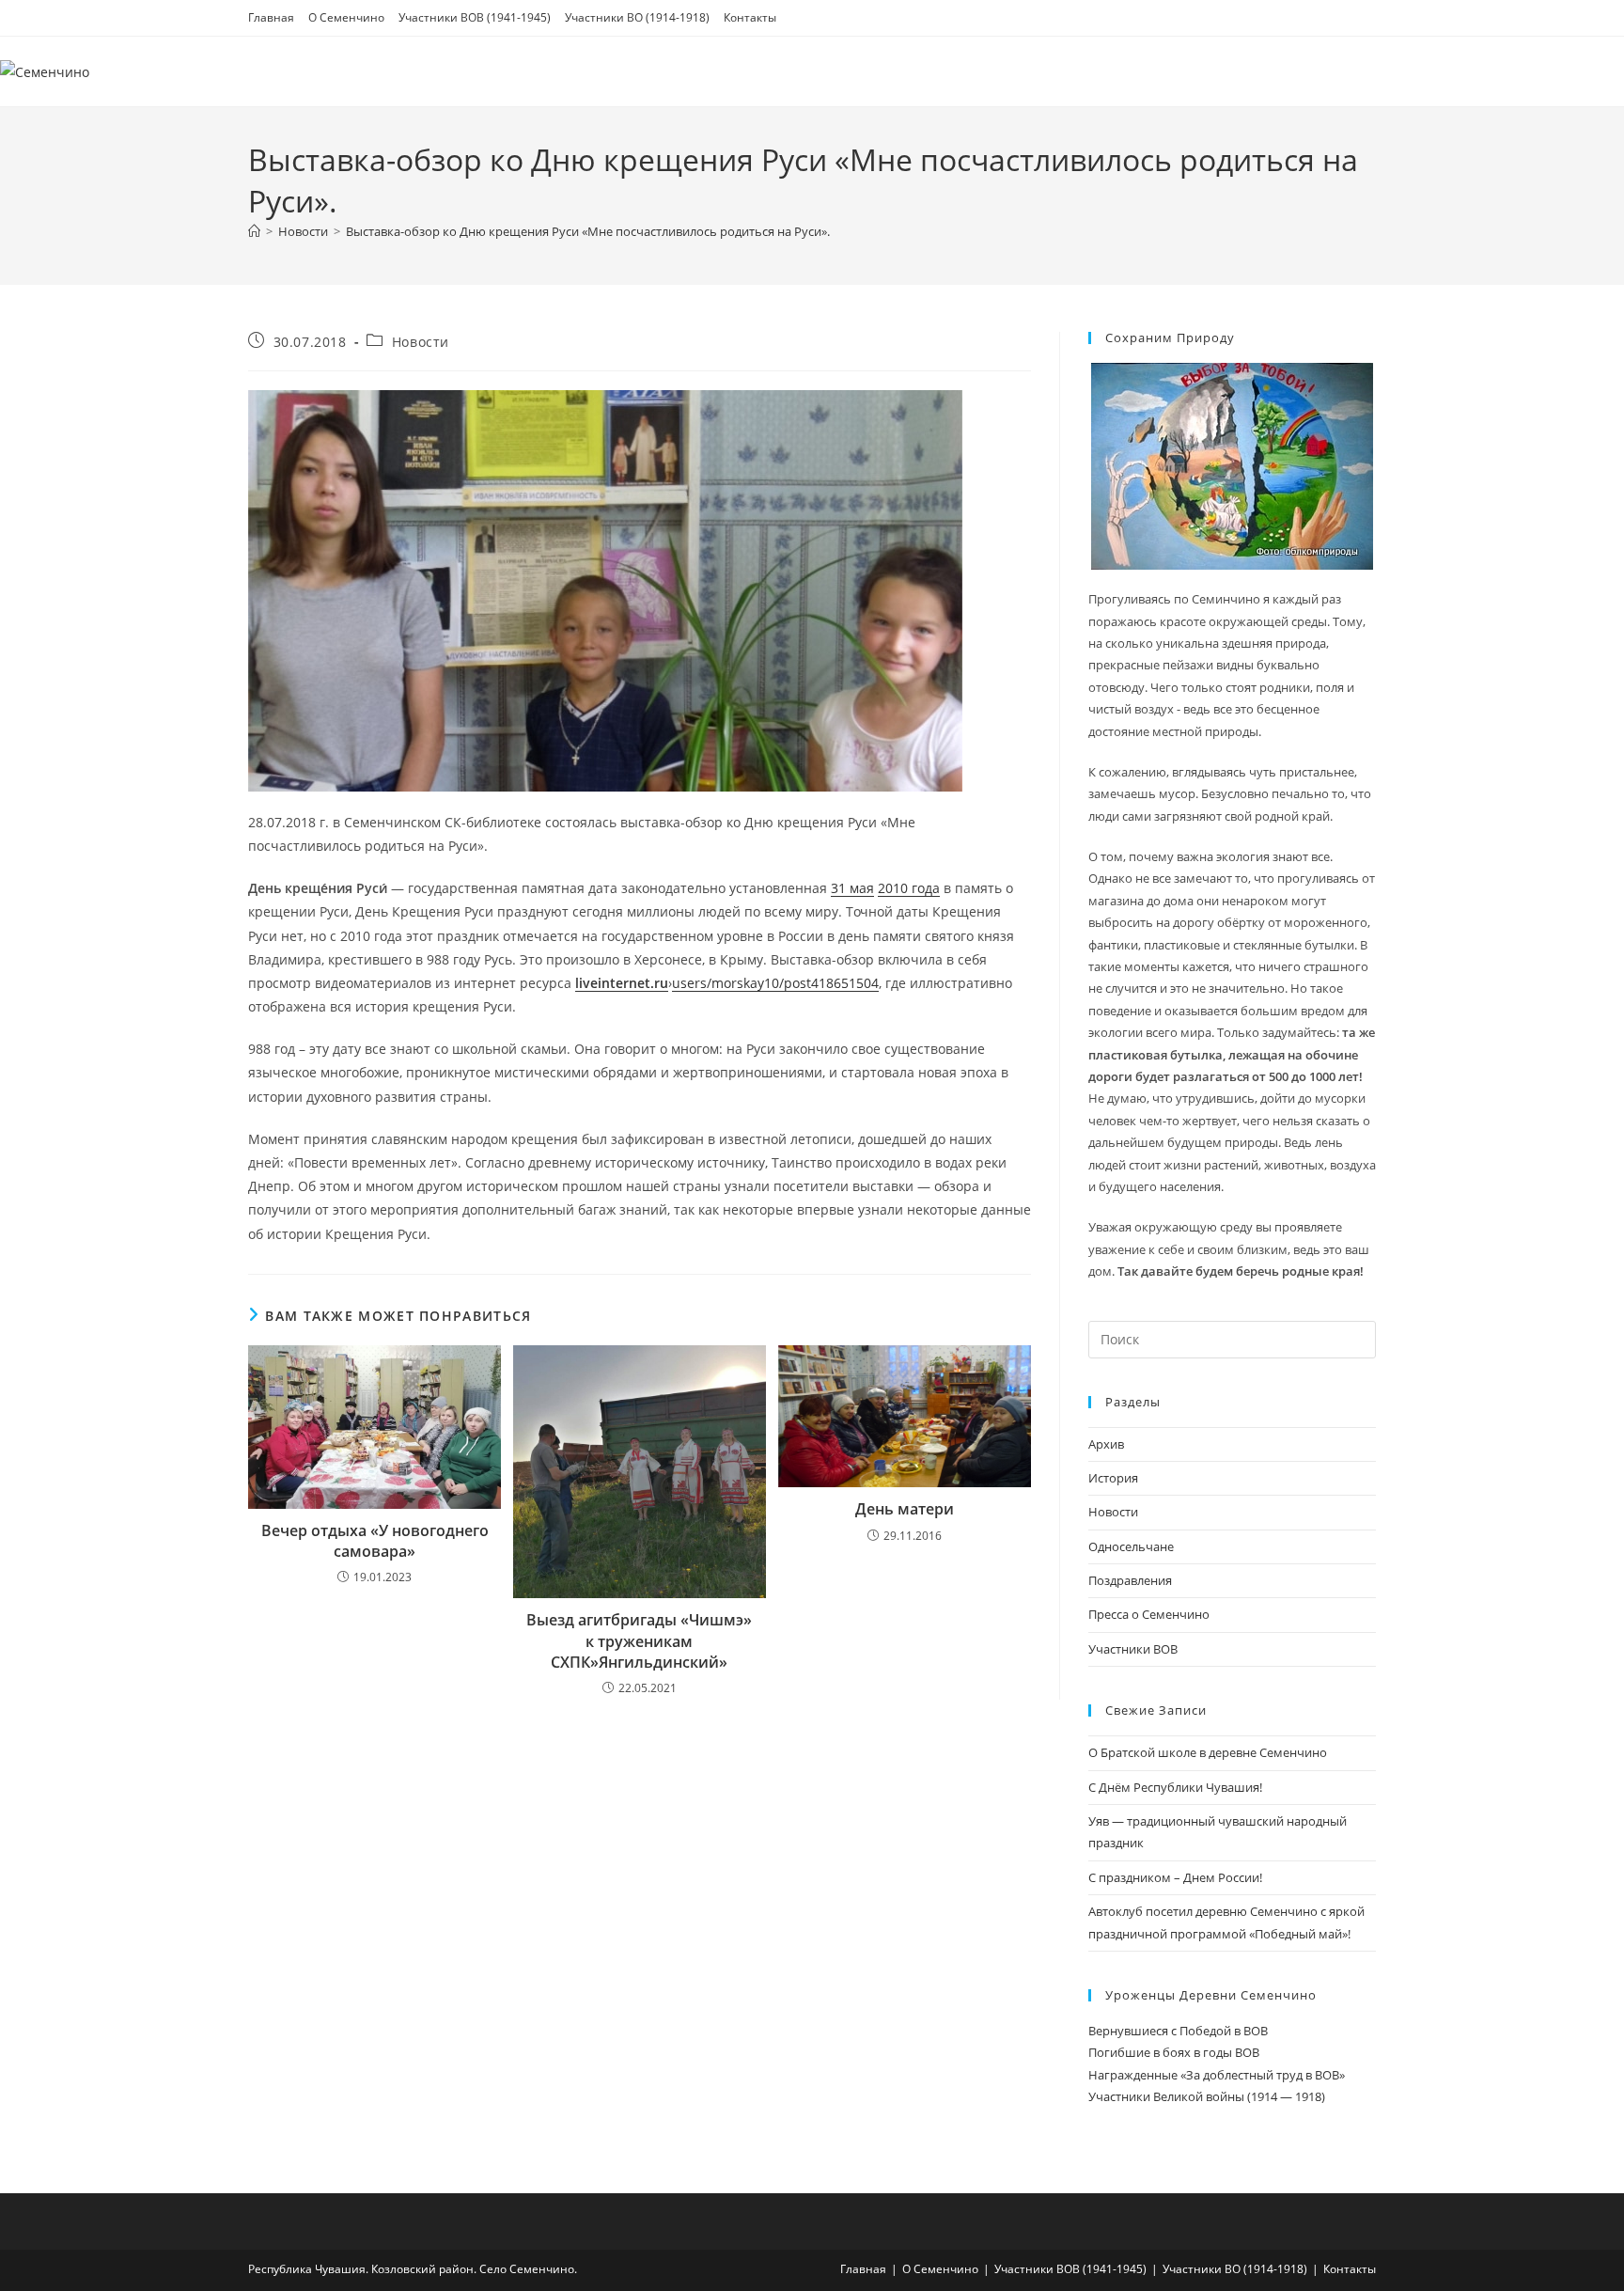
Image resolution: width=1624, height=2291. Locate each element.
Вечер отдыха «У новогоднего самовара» (375, 1541)
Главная (271, 17)
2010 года (909, 888)
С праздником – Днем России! (1175, 1877)
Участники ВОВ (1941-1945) (475, 17)
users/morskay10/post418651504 (775, 983)
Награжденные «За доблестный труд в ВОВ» (1217, 2075)
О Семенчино (346, 17)
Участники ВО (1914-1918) (637, 17)
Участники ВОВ (1133, 1649)
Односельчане (1131, 1546)
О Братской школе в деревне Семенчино (1208, 1752)
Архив (1106, 1444)
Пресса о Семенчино (1149, 1614)
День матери (905, 1509)
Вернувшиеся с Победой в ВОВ (1178, 2031)
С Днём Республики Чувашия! (1175, 1787)
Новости (421, 342)
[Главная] (254, 231)
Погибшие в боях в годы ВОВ (1174, 2052)
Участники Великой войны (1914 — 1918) (1207, 2096)
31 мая (852, 888)
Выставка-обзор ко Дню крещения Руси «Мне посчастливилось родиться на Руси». (588, 231)
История (1113, 1478)
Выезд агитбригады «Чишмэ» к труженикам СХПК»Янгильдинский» (639, 1641)
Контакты (750, 17)
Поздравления (1130, 1580)
